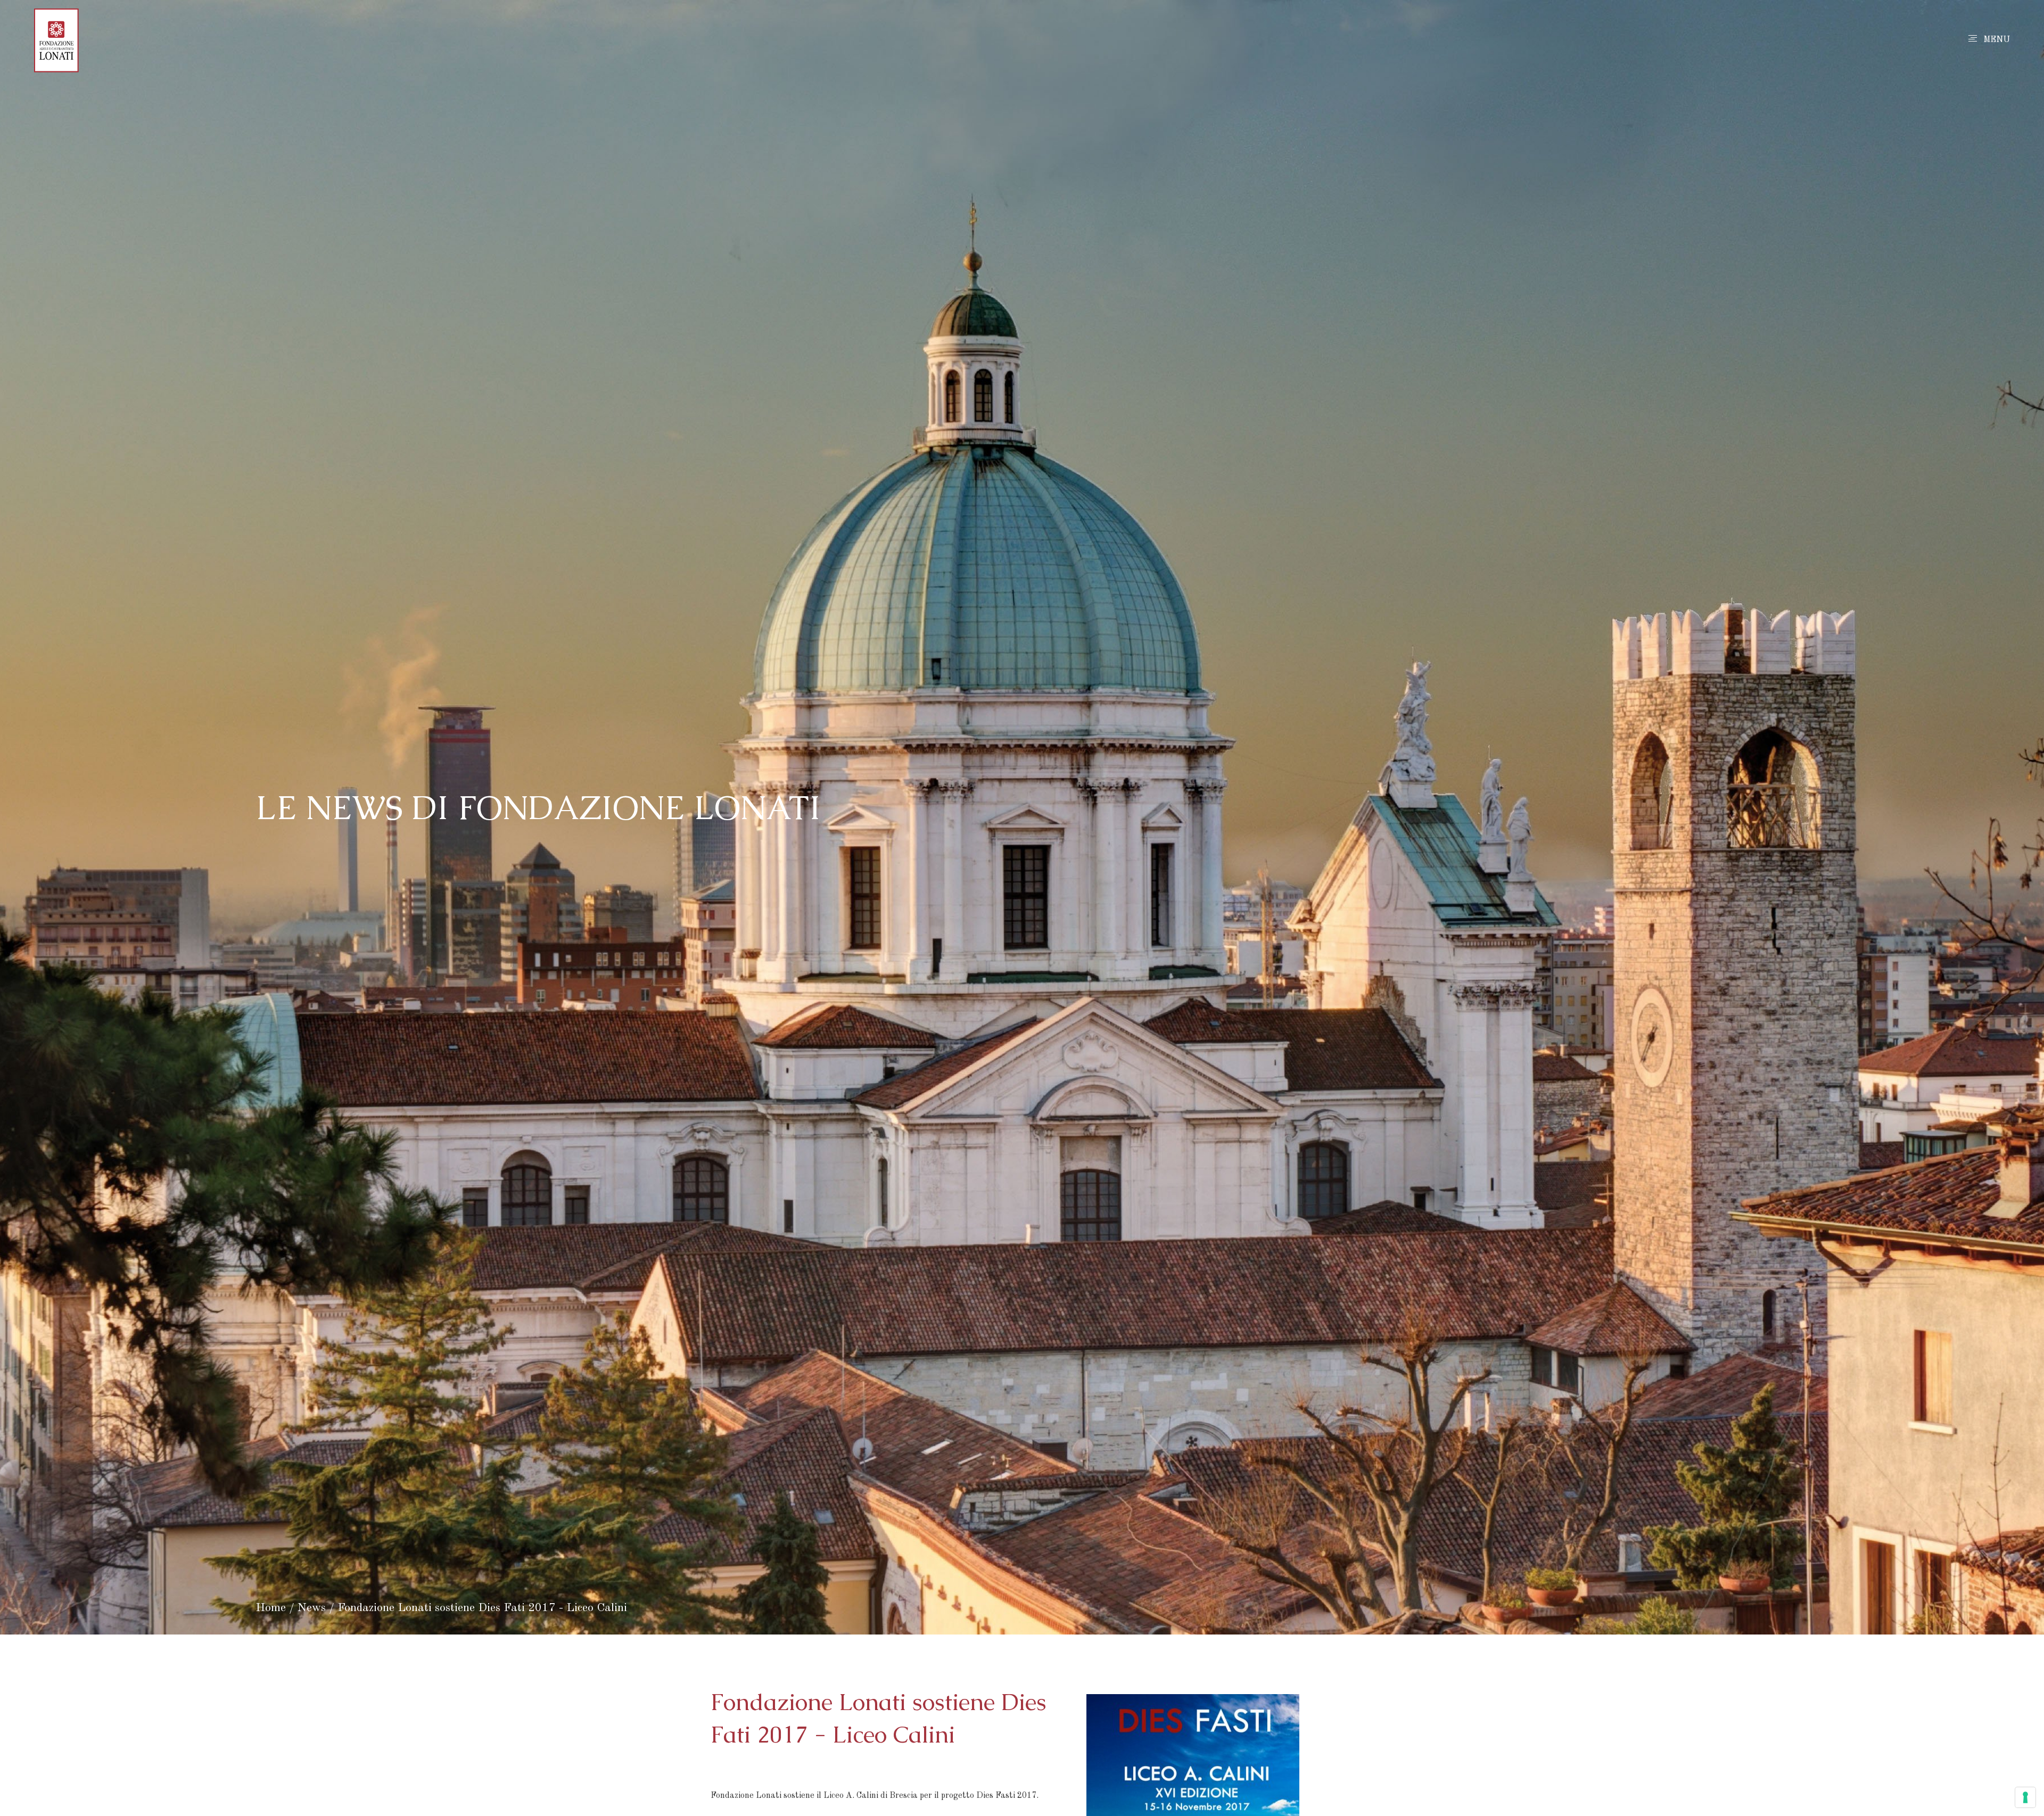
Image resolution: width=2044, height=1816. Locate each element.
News (312, 1608)
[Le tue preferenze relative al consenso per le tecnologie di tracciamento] (2025, 1797)
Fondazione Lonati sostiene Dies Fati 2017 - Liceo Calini (482, 1608)
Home (271, 1608)
